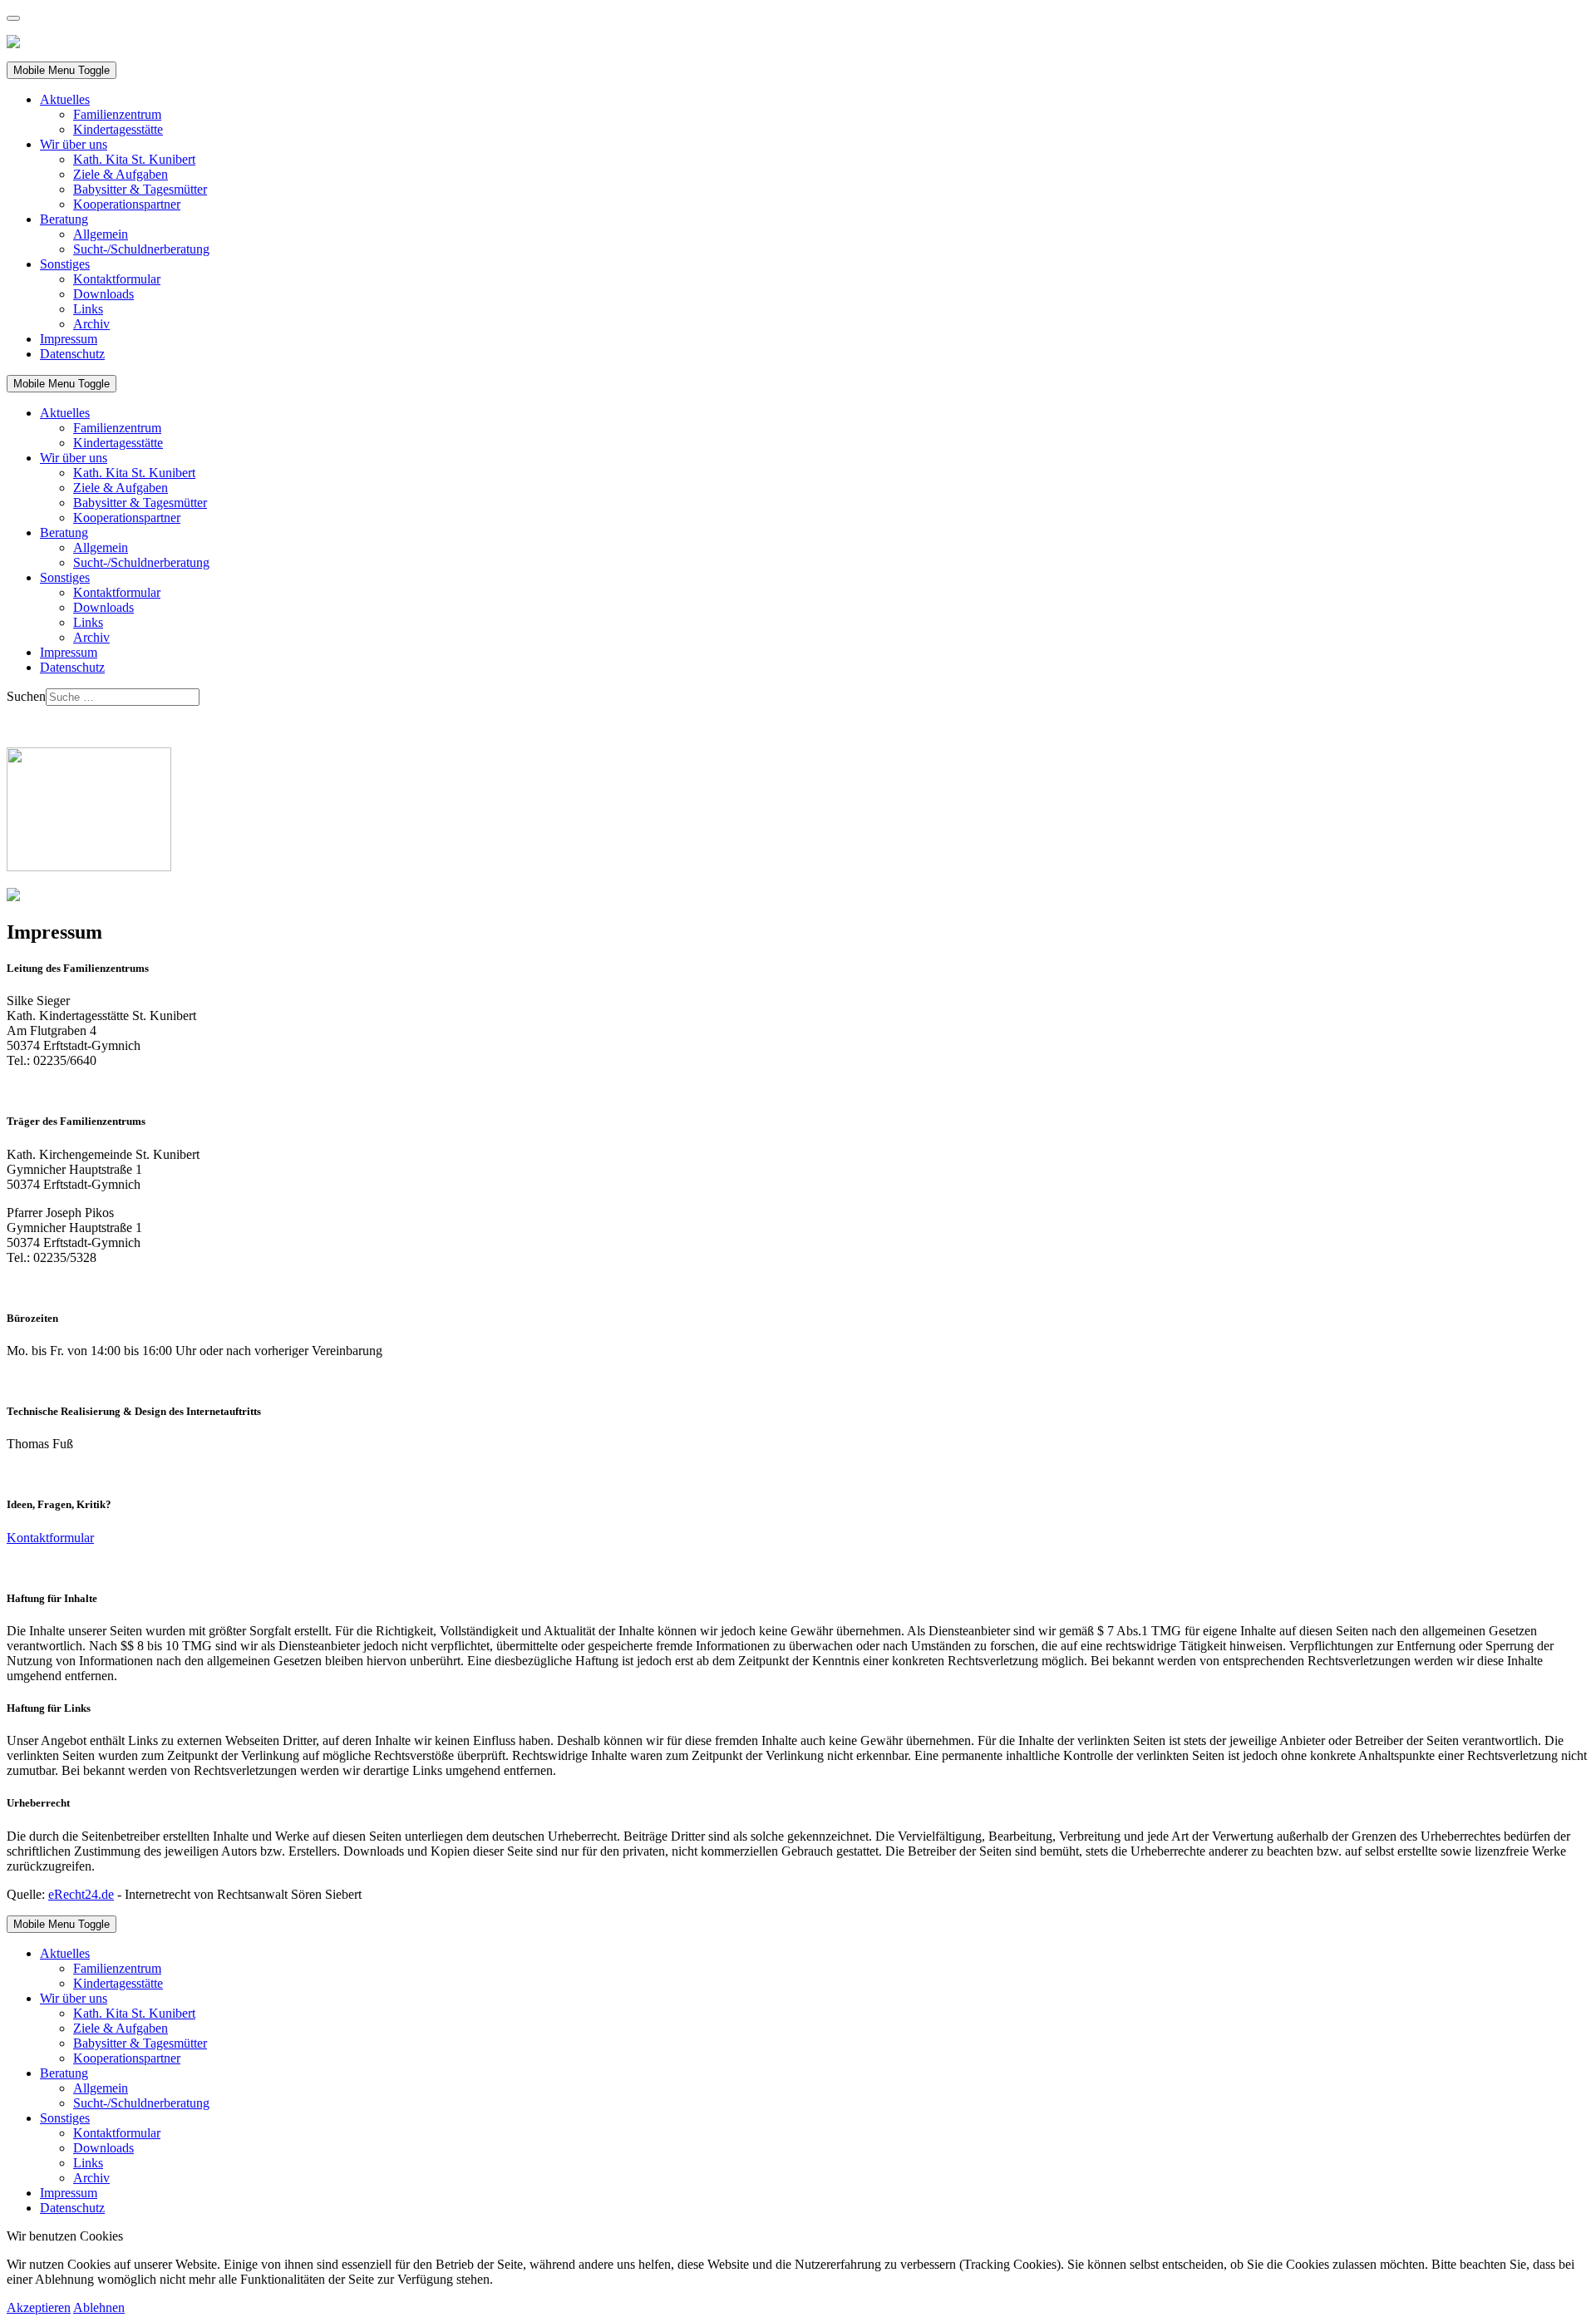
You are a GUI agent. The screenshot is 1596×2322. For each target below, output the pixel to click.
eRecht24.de (81, 1894)
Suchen (26, 696)
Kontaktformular (50, 1538)
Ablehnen (99, 2307)
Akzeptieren (39, 2307)
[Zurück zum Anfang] (13, 18)
